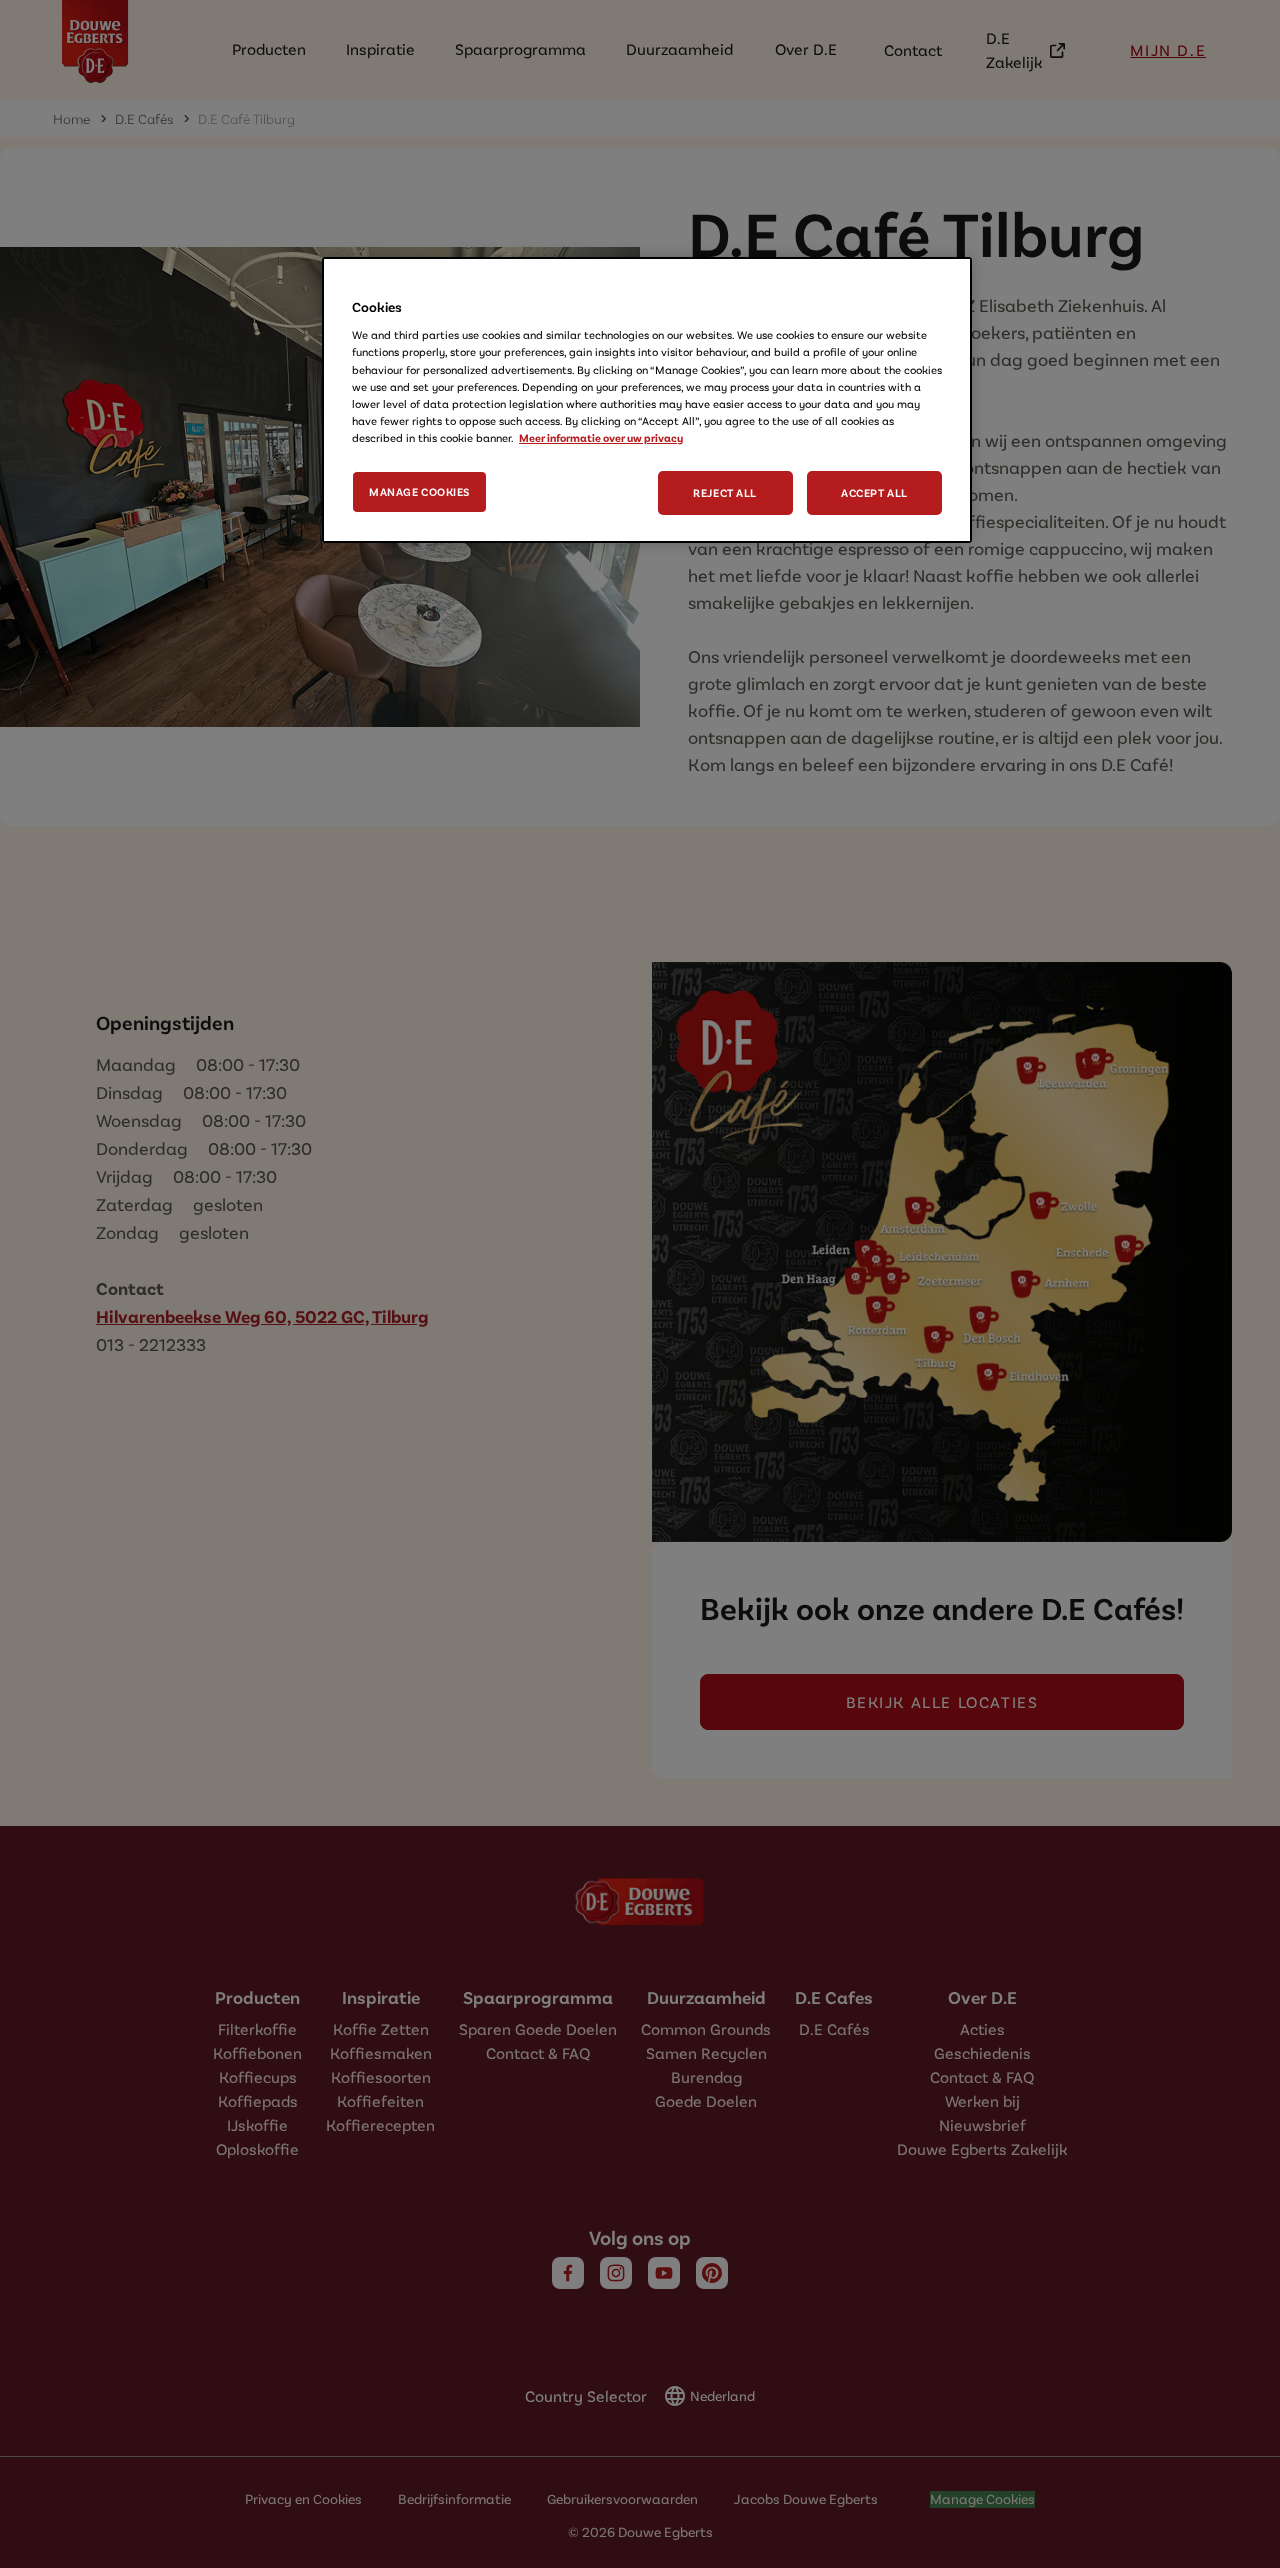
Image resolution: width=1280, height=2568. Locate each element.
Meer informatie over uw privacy (601, 437)
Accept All (874, 492)
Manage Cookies (419, 491)
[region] (647, 400)
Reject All (725, 492)
